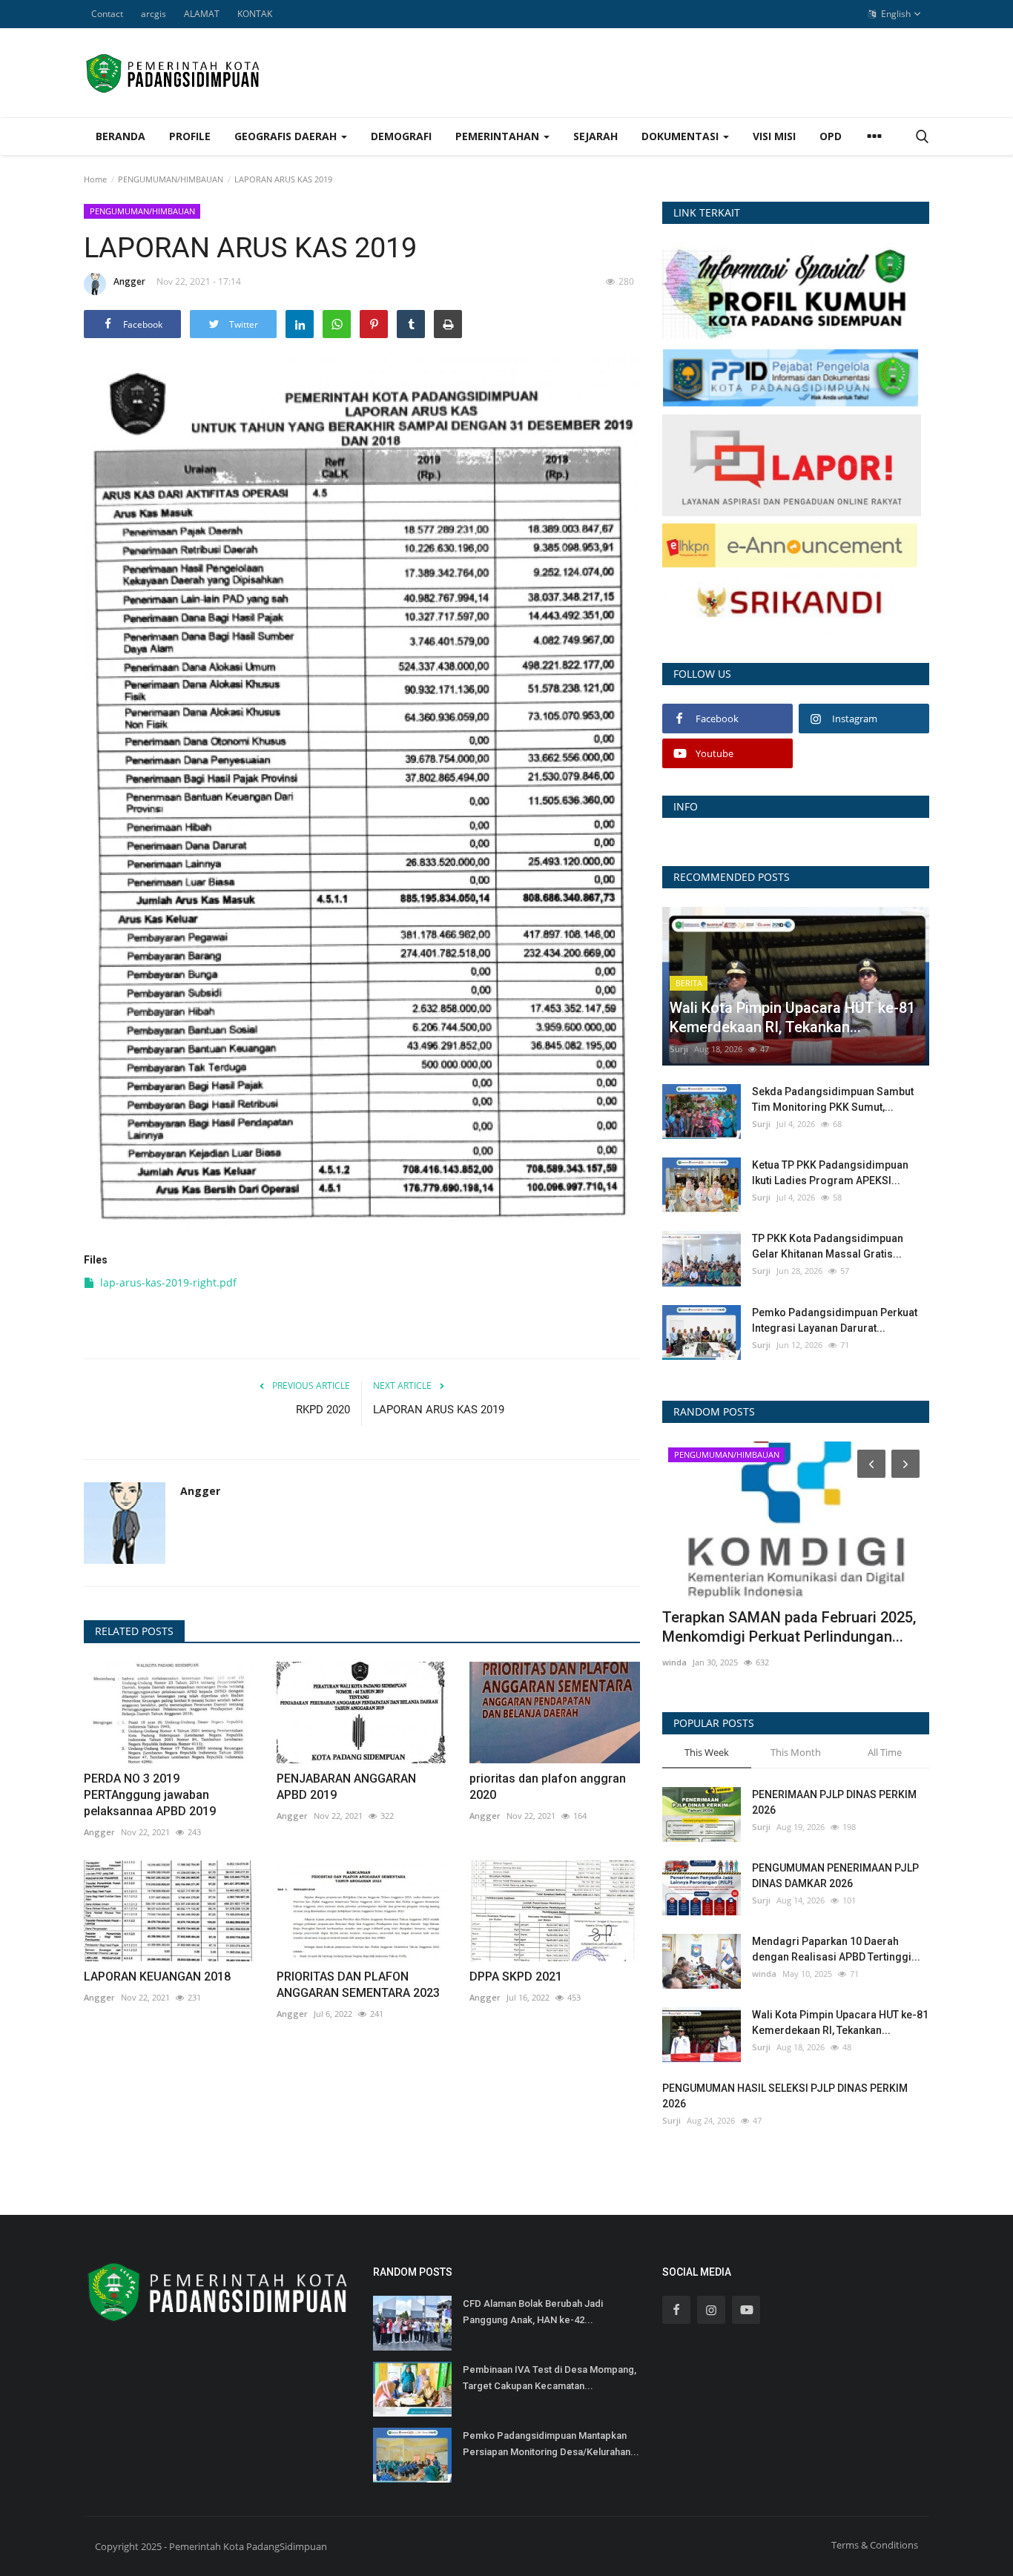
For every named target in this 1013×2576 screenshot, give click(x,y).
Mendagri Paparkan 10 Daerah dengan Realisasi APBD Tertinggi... (836, 1949)
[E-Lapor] (792, 464)
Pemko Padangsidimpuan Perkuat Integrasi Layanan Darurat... (835, 1320)
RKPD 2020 (323, 1410)
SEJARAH (595, 136)
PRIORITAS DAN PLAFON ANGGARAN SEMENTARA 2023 (358, 1985)
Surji (679, 1049)
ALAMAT (202, 14)
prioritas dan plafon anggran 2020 (548, 1787)
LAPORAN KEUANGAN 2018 (157, 1976)
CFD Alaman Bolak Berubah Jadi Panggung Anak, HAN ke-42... (533, 2312)
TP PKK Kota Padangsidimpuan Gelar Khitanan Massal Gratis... (828, 1246)
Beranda (121, 136)
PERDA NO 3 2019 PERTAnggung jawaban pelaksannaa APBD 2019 (150, 1795)
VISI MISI (774, 136)
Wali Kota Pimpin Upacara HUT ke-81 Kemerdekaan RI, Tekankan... (840, 2022)
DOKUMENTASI (682, 136)
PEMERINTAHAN (499, 136)
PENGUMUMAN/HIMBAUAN (171, 179)
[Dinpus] (790, 603)
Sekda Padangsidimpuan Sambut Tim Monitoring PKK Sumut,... (833, 1099)
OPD (831, 136)
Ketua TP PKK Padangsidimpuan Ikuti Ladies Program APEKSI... (830, 1173)
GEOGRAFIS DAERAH (287, 136)
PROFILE (190, 136)
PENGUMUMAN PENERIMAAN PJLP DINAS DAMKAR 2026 (835, 1876)
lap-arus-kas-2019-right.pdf (168, 1282)
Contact (107, 14)
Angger (129, 281)
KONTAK (255, 14)
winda (674, 1662)
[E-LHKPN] (790, 545)
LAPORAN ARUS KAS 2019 (439, 1410)
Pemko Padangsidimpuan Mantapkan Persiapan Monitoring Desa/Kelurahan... (551, 2444)
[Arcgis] (791, 290)
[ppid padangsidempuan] (791, 376)
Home (95, 179)
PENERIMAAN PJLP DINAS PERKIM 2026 (834, 1802)
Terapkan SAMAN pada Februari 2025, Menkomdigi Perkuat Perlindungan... (789, 1627)
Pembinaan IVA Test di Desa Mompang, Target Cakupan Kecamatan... (550, 2378)
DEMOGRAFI (401, 136)
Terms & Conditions (875, 2545)
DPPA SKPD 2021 (516, 1976)
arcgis (154, 14)
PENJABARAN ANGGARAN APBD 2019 (346, 1787)
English (895, 14)
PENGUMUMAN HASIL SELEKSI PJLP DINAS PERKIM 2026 (785, 2096)
